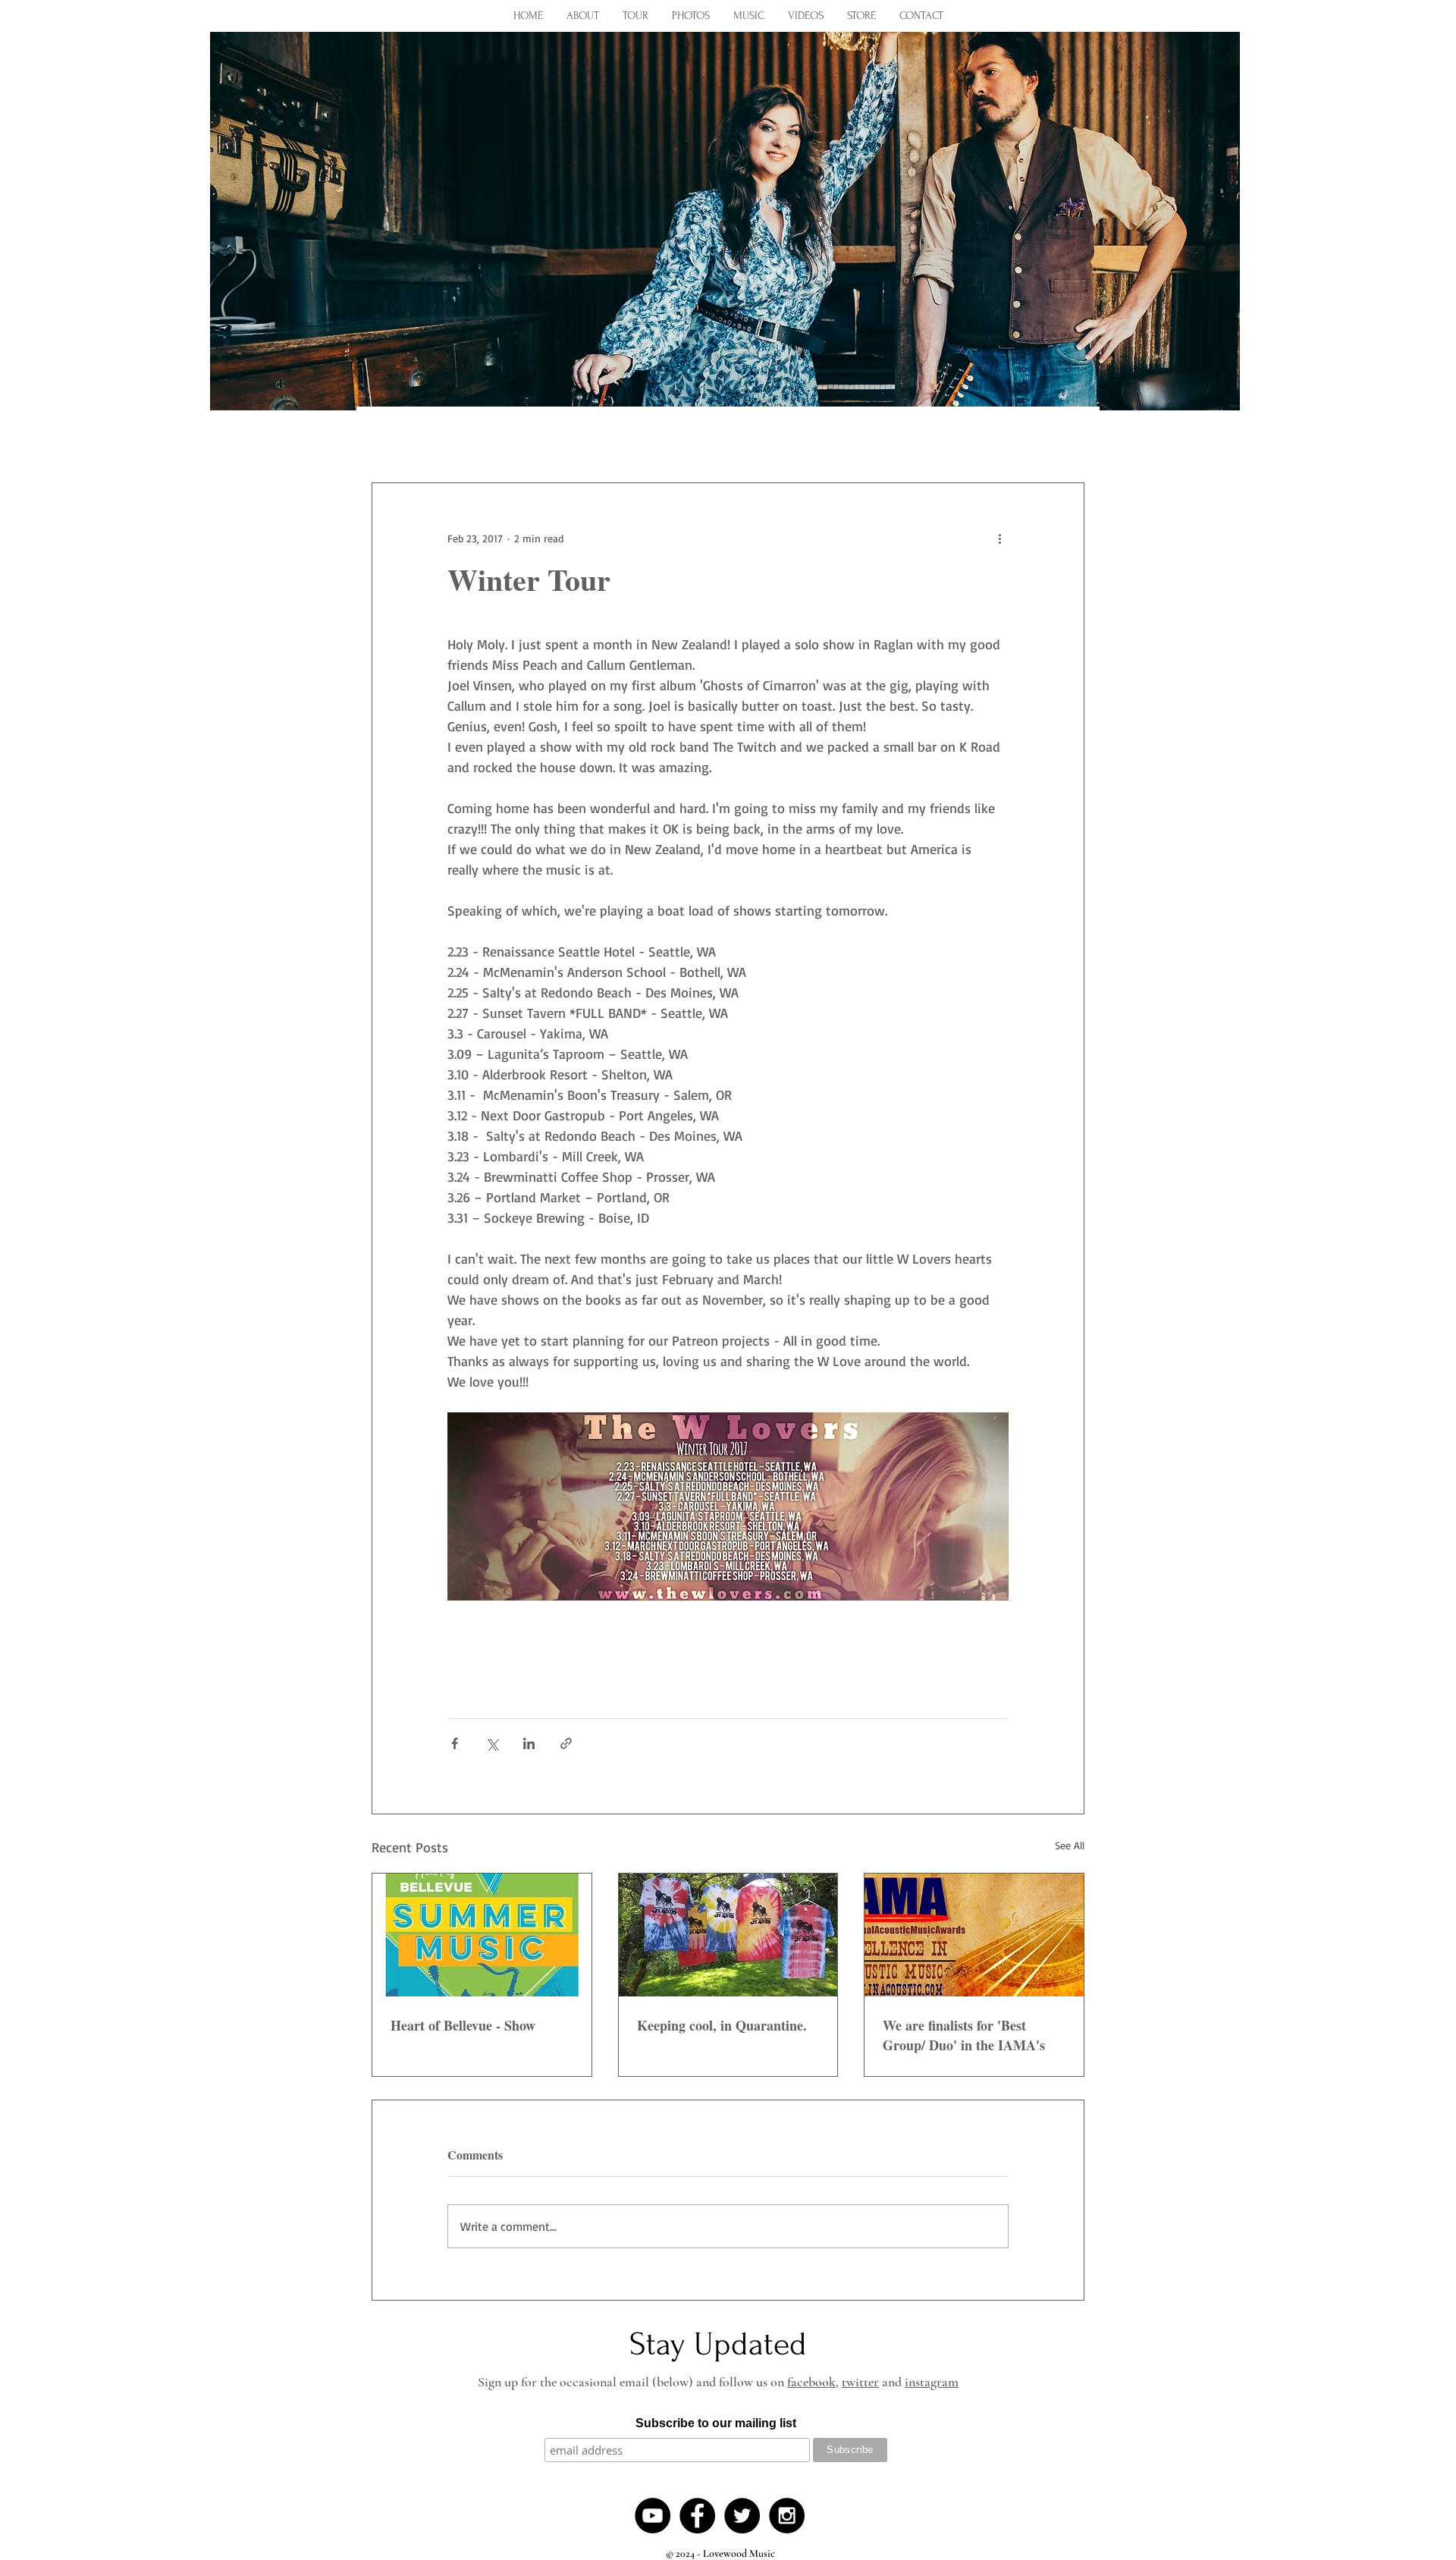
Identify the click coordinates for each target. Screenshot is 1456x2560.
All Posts (398, 437)
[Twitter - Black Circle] (742, 2516)
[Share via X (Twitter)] (492, 1743)
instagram (932, 2382)
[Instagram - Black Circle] (787, 2516)
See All (1070, 1845)
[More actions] (999, 538)
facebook (811, 2382)
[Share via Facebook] (455, 1743)
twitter (860, 2382)
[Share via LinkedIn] (529, 1743)
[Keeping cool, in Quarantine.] (728, 1935)
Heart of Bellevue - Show (463, 2025)
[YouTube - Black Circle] (653, 2516)
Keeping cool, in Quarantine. (722, 2025)
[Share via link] (566, 1743)
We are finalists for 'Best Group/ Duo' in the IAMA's (964, 2035)
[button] (1065, 437)
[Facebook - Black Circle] (697, 2516)
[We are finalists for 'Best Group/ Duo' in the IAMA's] (974, 1935)
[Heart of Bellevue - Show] (482, 1935)
